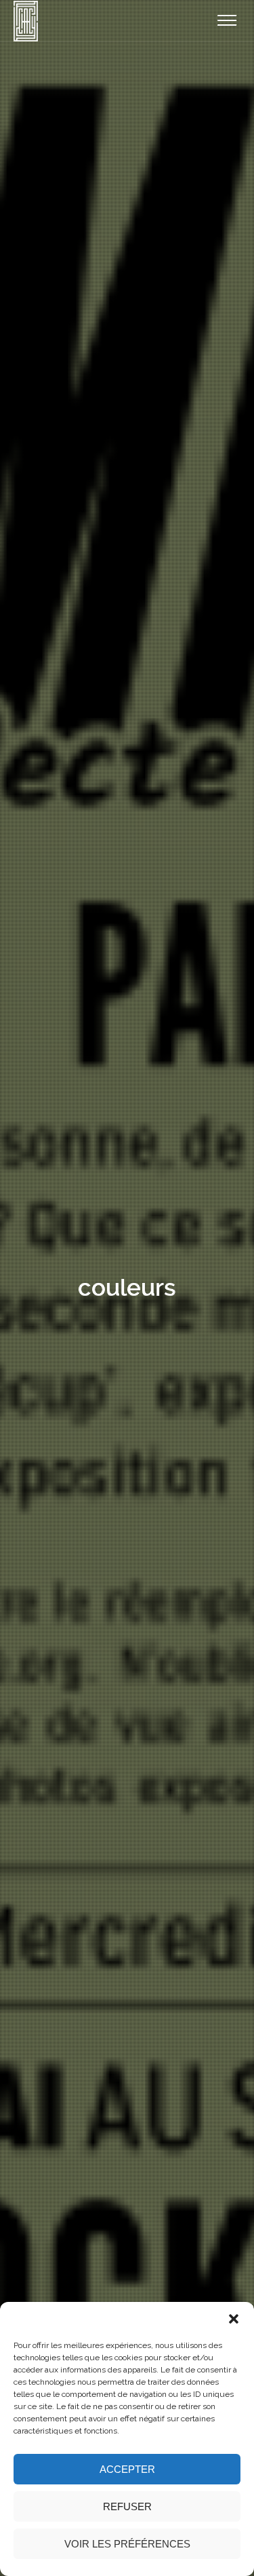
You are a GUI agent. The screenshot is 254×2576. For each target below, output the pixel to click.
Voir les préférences (127, 2544)
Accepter (127, 2469)
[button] (234, 2319)
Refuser (127, 2506)
